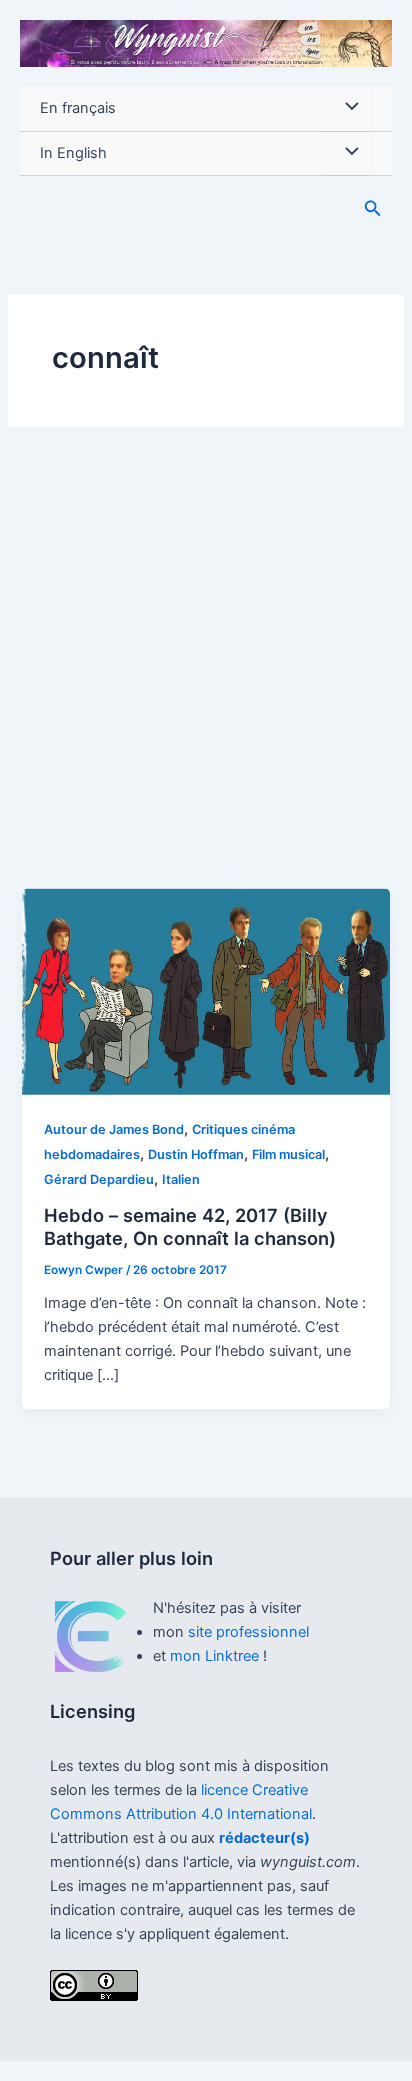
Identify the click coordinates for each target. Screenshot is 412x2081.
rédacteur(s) (264, 1838)
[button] (373, 208)
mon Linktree (216, 1656)
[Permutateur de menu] (347, 109)
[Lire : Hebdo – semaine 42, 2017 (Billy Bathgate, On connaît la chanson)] (205, 991)
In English (73, 153)
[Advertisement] (206, 672)
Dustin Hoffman (196, 1154)
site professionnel (248, 1632)
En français (78, 108)
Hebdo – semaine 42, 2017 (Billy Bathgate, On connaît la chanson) (190, 1227)
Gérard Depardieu (99, 1179)
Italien (181, 1179)
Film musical (288, 1154)
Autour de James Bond (114, 1129)
